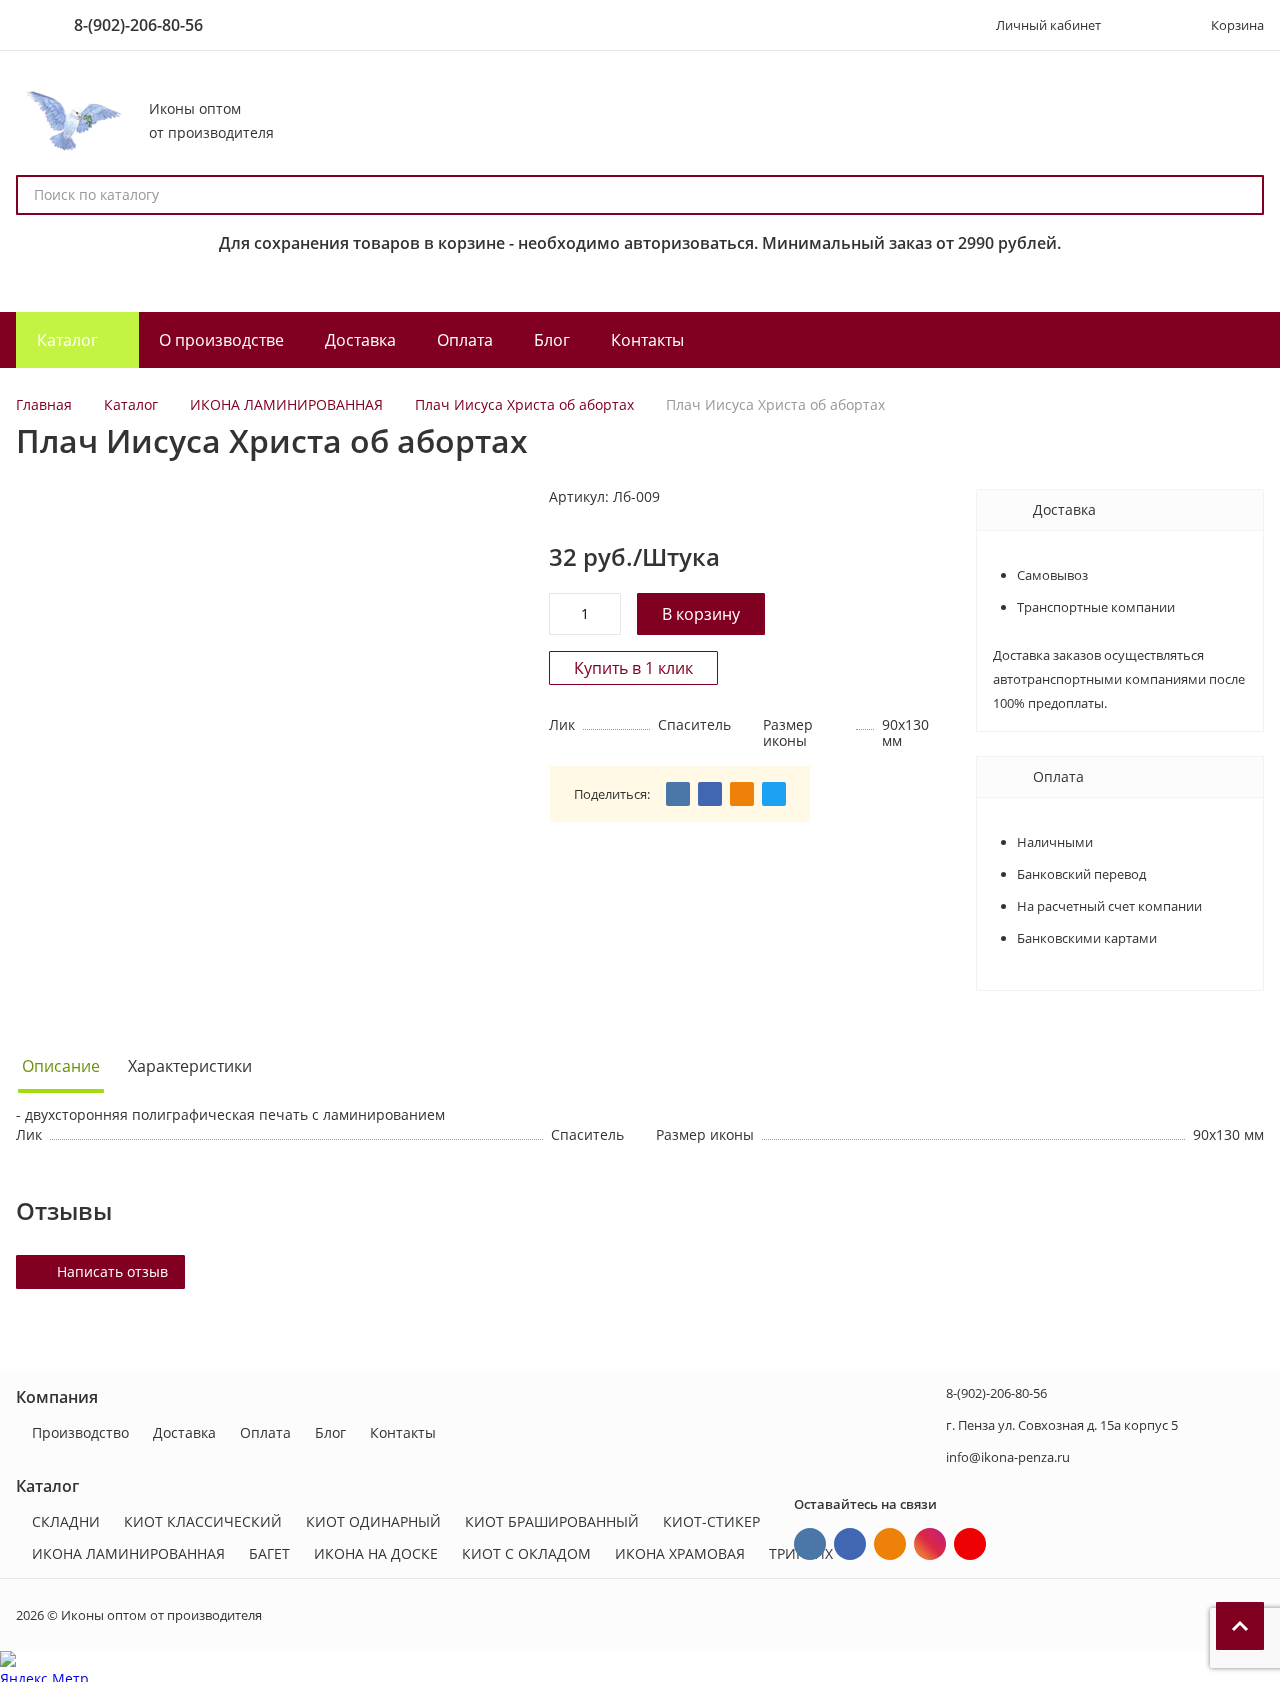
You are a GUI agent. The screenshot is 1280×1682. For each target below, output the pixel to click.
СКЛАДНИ (66, 1521)
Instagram (930, 1544)
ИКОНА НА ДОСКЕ (376, 1553)
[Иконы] (70, 121)
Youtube (970, 1544)
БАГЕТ (269, 1553)
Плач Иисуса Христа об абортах (524, 404)
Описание (61, 1066)
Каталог (131, 404)
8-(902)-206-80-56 (138, 25)
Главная (44, 404)
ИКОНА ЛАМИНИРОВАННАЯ (286, 404)
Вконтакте (810, 1544)
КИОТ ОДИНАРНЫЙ (373, 1521)
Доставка (184, 1432)
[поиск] (1240, 195)
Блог (330, 1432)
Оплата (265, 1432)
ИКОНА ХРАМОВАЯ (680, 1553)
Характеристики (190, 1066)
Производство (80, 1432)
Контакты (403, 1432)
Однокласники (890, 1544)
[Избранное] (1145, 25)
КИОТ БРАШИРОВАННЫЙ (552, 1521)
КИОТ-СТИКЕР (711, 1521)
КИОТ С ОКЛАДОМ (526, 1553)
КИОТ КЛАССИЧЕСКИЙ (203, 1521)
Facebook (850, 1544)
